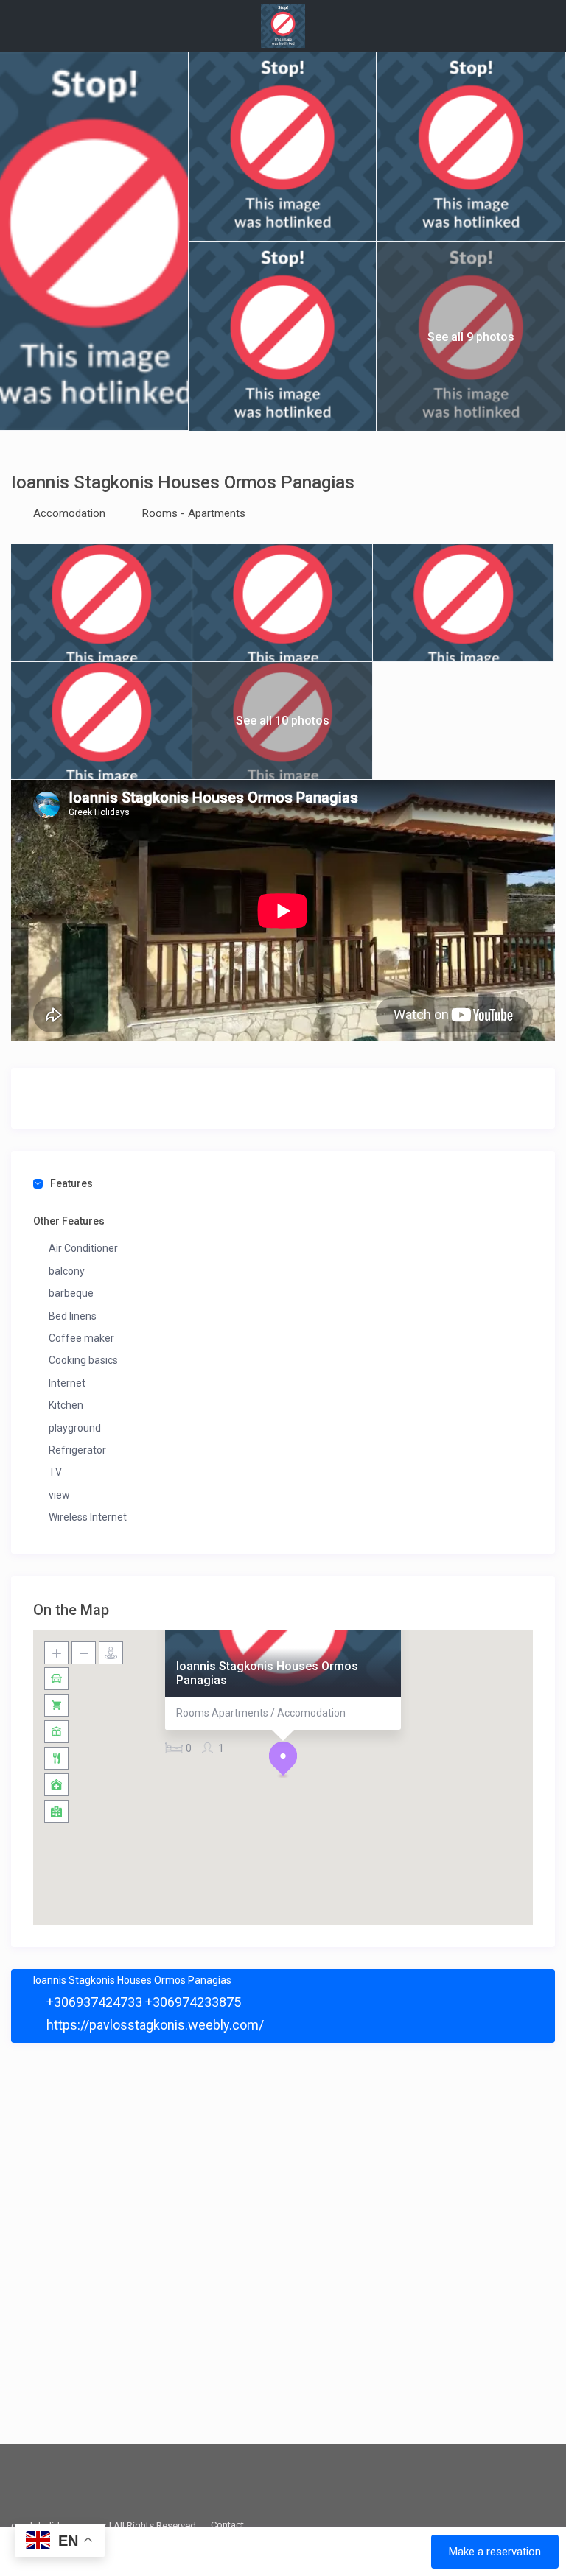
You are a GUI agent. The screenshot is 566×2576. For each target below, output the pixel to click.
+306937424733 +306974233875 (142, 2002)
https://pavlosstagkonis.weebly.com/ (154, 2025)
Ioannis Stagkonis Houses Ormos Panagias (267, 1673)
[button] (283, 1759)
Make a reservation (495, 2552)
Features (71, 1183)
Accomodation (69, 513)
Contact (227, 2525)
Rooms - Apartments (194, 513)
